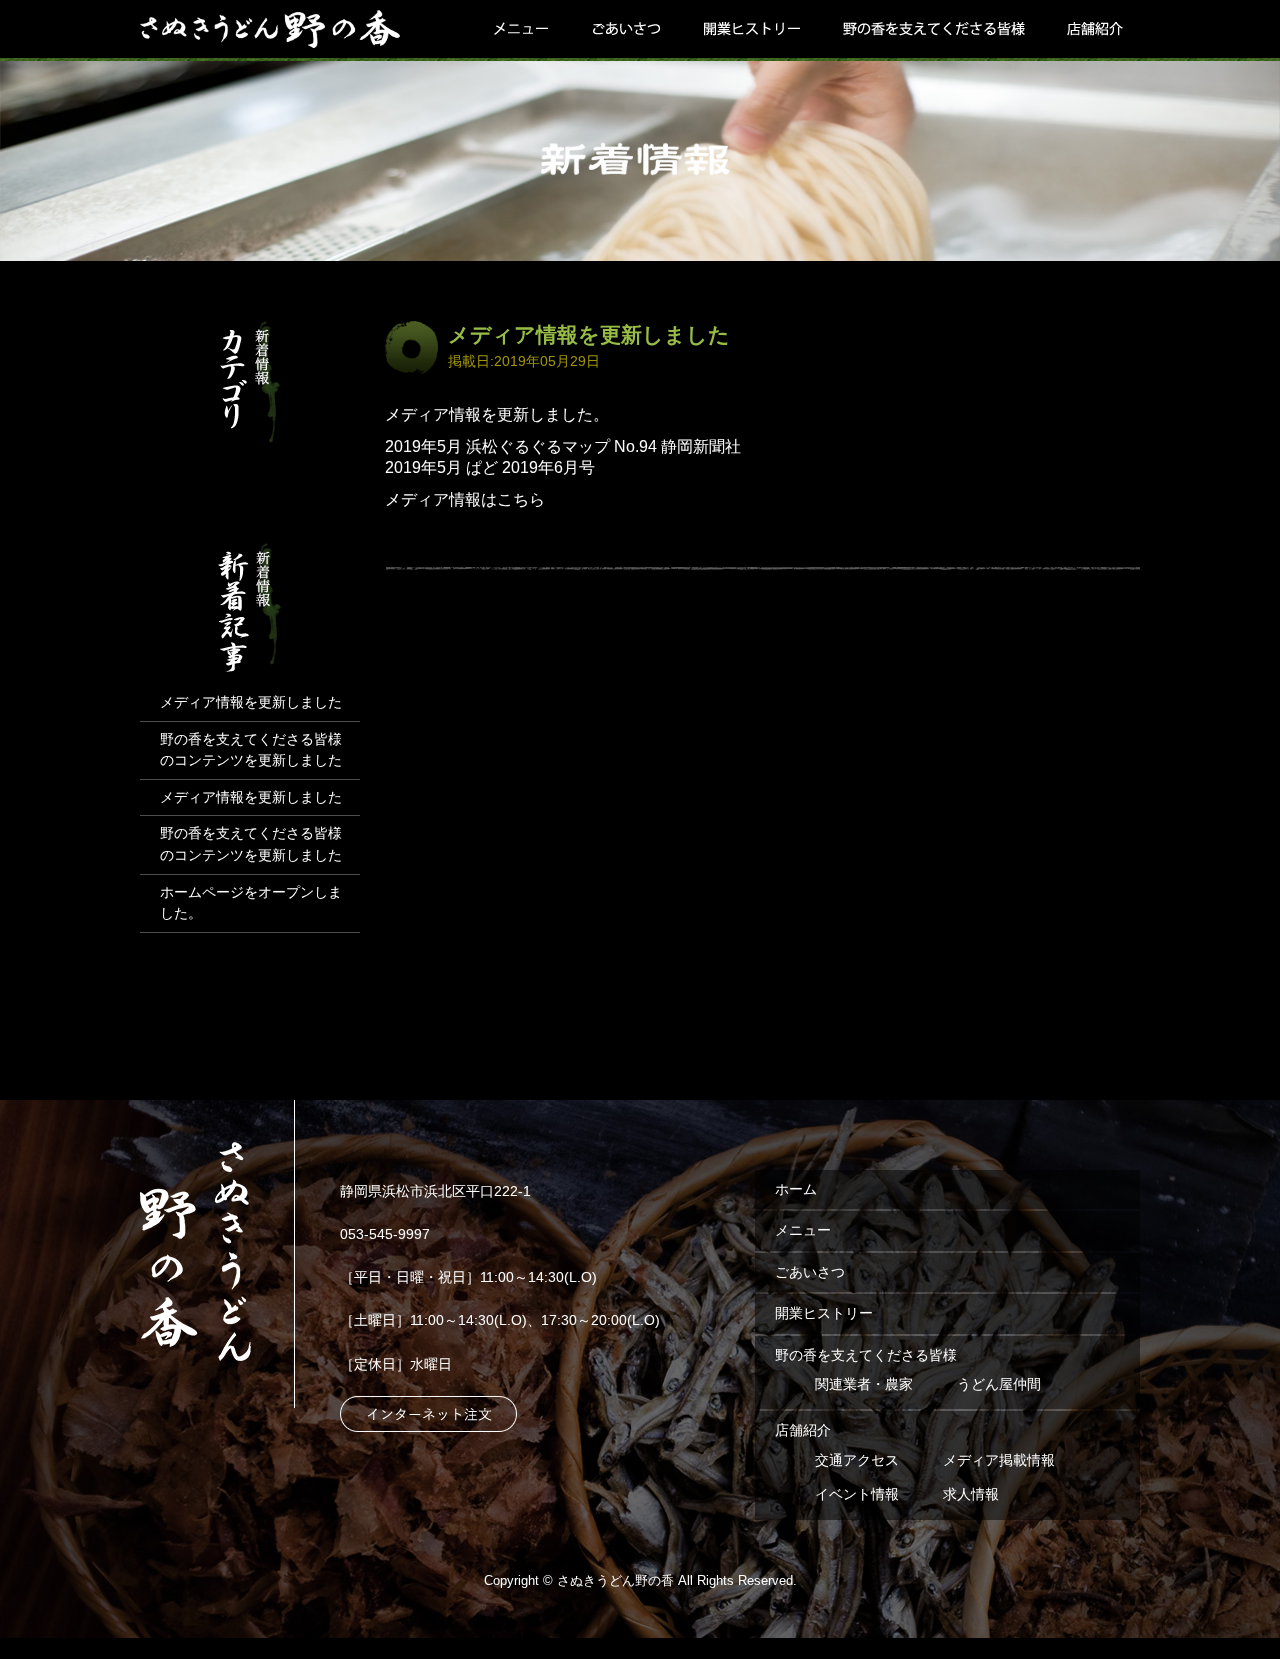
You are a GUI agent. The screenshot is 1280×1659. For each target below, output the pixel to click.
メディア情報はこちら (465, 499)
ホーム (796, 1189)
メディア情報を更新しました (589, 334)
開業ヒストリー (751, 30)
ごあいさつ (625, 30)
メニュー (523, 30)
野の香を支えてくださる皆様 (933, 30)
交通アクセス (857, 1460)
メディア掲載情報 (999, 1460)
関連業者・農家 (864, 1384)
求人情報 (971, 1494)
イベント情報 (857, 1494)
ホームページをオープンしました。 (251, 903)
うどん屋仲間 (999, 1384)
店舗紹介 (1092, 30)
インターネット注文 (428, 1414)
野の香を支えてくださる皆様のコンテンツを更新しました (251, 750)
